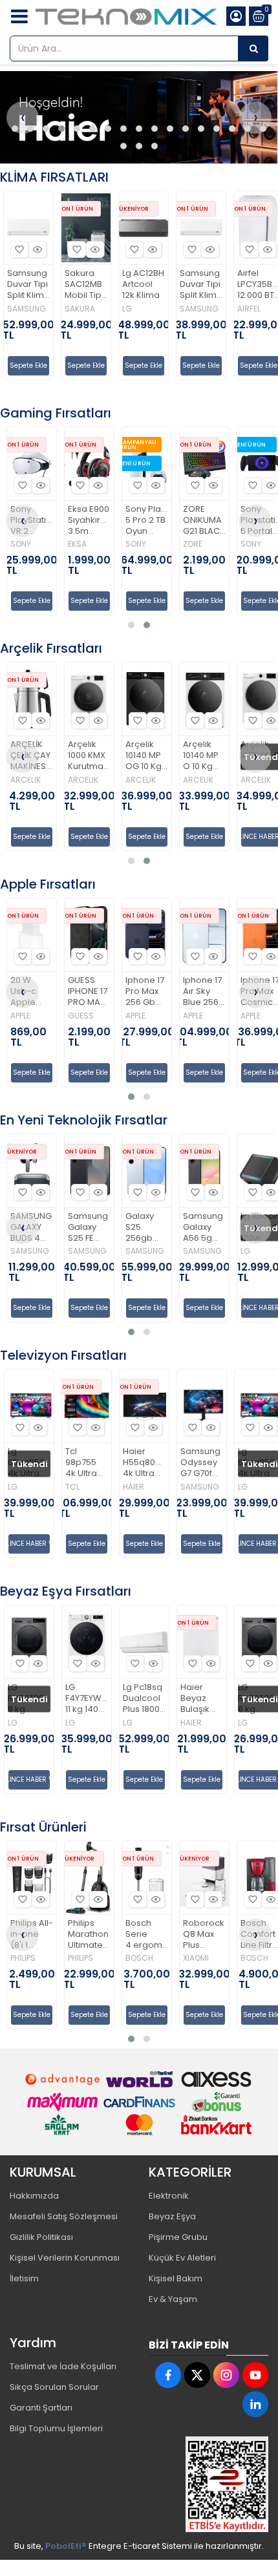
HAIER (77, 1487)
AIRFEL (192, 309)
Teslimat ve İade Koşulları (63, 2366)
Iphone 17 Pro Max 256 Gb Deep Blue (88, 992)
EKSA (20, 544)
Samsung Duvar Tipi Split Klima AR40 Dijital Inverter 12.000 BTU (144, 285)
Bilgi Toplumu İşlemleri (56, 2428)
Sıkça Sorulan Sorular (54, 2387)
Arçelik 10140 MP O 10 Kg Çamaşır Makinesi (144, 756)
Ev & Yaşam (173, 2299)
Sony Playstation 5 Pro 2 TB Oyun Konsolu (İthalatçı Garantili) (90, 521)
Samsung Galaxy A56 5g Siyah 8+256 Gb (146, 1228)
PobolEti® (66, 2546)
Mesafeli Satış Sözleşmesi (64, 2216)
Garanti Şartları (41, 2408)
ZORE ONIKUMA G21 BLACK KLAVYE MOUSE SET (147, 521)
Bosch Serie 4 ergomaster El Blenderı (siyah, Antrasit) (90, 1935)
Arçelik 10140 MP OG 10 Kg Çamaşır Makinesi (87, 756)
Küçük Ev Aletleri (182, 2258)
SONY (79, 544)
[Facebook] (168, 2375)
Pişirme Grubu (178, 2237)
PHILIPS (24, 1958)
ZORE (136, 544)
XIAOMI (139, 1958)
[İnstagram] (226, 2375)
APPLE (79, 1016)
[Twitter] (197, 2375)
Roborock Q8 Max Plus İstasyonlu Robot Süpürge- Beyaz (147, 1935)
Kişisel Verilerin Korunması (65, 2258)
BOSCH (82, 1958)
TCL (16, 1487)
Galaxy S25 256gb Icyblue (84, 1228)
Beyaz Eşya (172, 2216)
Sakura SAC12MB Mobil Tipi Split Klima (29, 285)
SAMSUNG (142, 309)
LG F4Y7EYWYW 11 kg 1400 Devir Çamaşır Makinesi (30, 1699)
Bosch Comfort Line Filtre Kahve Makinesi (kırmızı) (205, 1935)
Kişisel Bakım (176, 2278)
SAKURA (23, 309)
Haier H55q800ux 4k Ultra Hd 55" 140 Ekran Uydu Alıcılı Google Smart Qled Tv (87, 1463)
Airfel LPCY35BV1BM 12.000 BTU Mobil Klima (202, 285)
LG (70, 309)
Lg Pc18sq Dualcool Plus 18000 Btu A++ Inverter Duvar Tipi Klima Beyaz (87, 1699)
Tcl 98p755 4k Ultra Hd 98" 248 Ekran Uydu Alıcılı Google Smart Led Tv (29, 1463)
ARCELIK (26, 780)
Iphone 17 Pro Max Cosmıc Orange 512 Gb (203, 992)
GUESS (24, 1016)
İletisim (24, 2278)
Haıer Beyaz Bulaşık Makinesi (142, 1699)
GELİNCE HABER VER (205, 837)
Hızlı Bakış (38, 249)
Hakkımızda (34, 2196)
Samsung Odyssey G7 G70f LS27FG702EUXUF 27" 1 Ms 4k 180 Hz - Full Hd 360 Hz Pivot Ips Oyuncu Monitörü (145, 1463)
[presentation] (23, 118)
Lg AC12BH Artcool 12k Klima (86, 285)
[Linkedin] (255, 2404)
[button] (15, 129)
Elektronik (169, 2196)
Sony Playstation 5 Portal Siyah (205, 521)
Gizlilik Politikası (41, 2237)
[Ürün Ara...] (253, 48)
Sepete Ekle (29, 365)
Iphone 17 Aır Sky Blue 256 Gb (145, 992)
